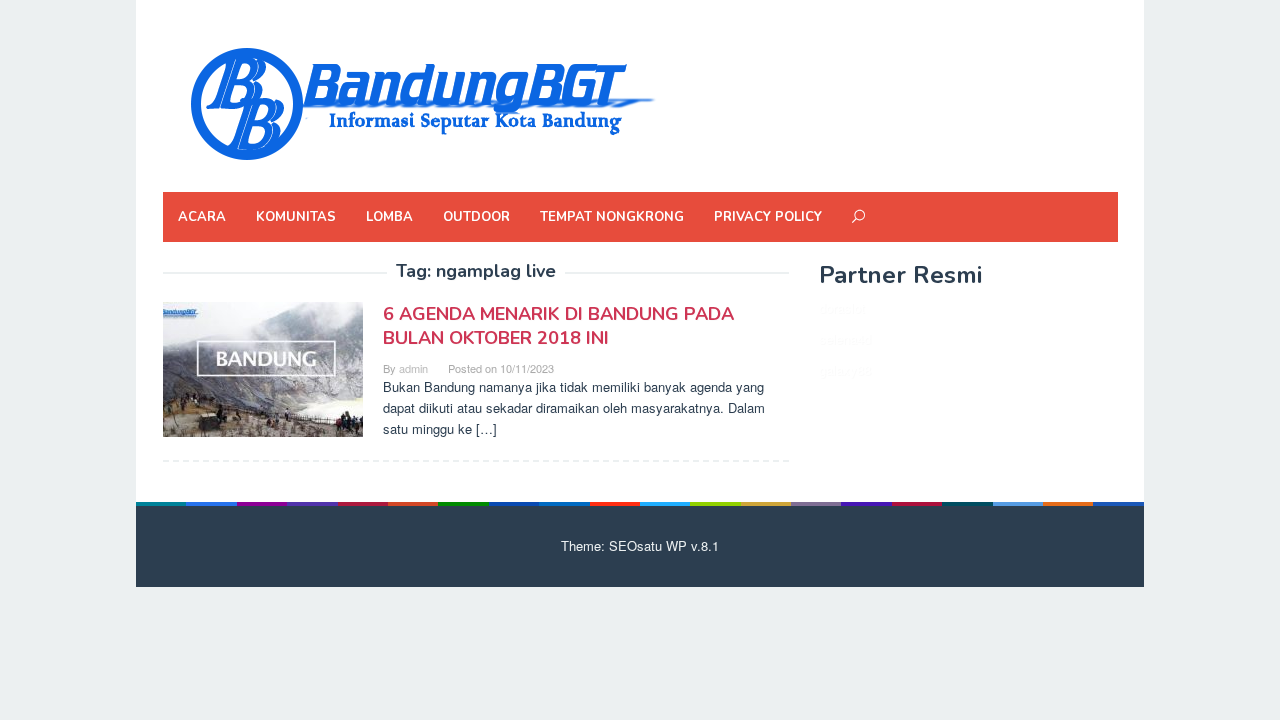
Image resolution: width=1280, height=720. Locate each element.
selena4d (845, 338)
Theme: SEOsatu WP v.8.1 (640, 545)
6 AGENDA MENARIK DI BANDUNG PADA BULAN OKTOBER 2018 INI (558, 326)
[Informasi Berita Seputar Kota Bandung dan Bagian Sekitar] (421, 101)
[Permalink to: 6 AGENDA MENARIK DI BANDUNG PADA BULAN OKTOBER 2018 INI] (263, 367)
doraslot (842, 307)
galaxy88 (845, 369)
